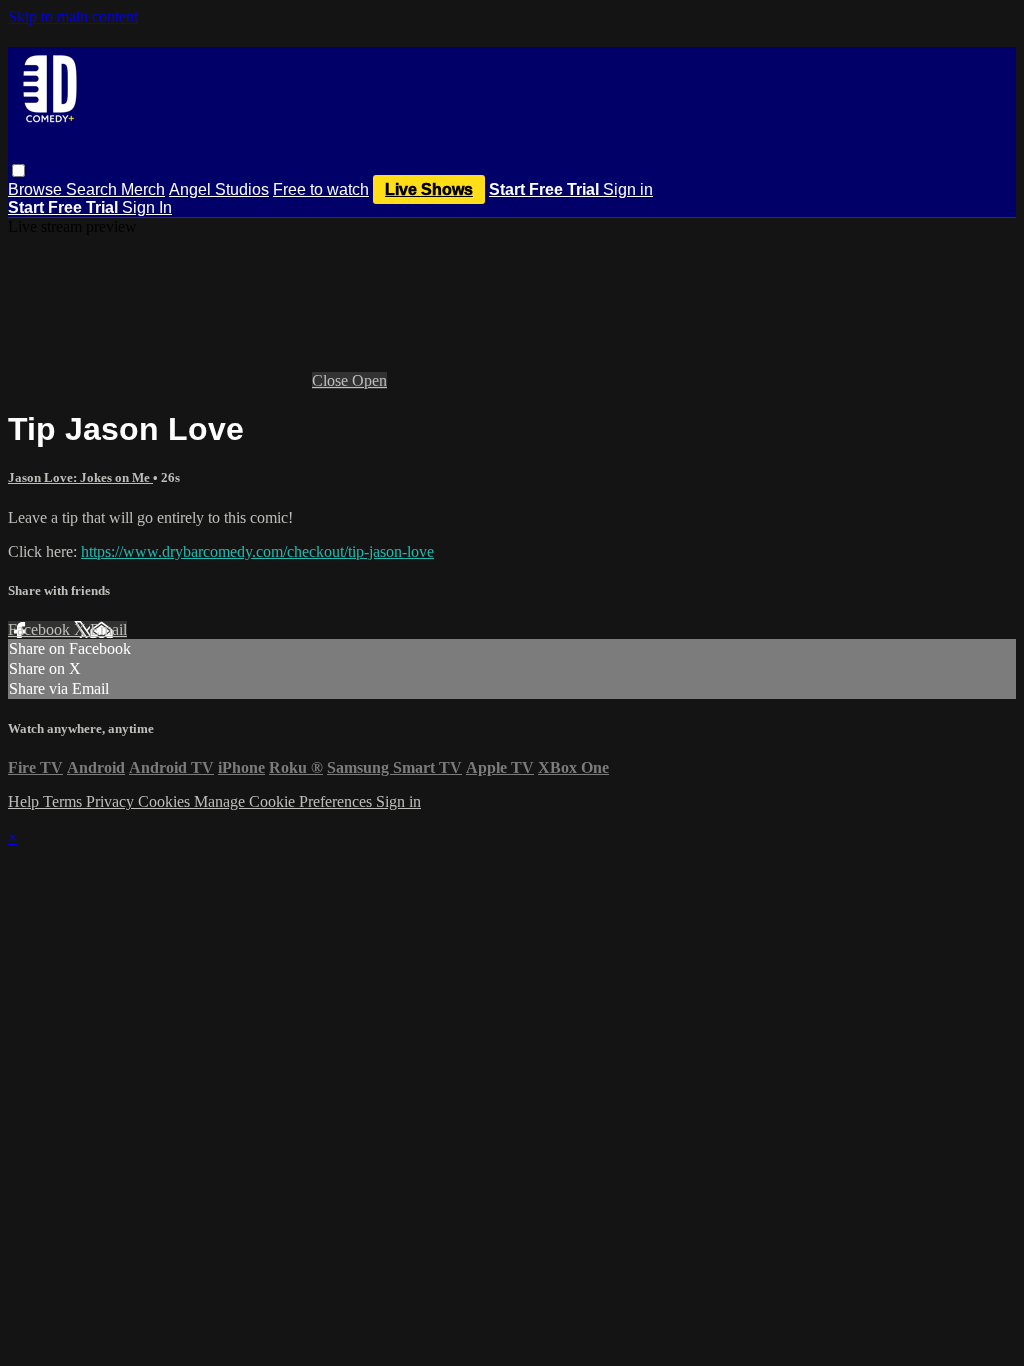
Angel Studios (219, 189)
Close (332, 380)
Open (369, 380)
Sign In (147, 207)
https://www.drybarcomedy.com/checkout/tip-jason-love (257, 551)
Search (93, 189)
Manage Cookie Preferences (285, 801)
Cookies (166, 801)
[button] (18, 170)
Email (108, 629)
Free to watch (321, 189)
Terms (64, 801)
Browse (37, 189)
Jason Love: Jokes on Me (80, 477)
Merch (143, 189)
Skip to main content (73, 16)
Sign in (628, 189)
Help (25, 801)
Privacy (112, 801)
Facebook (41, 629)
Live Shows (429, 189)
